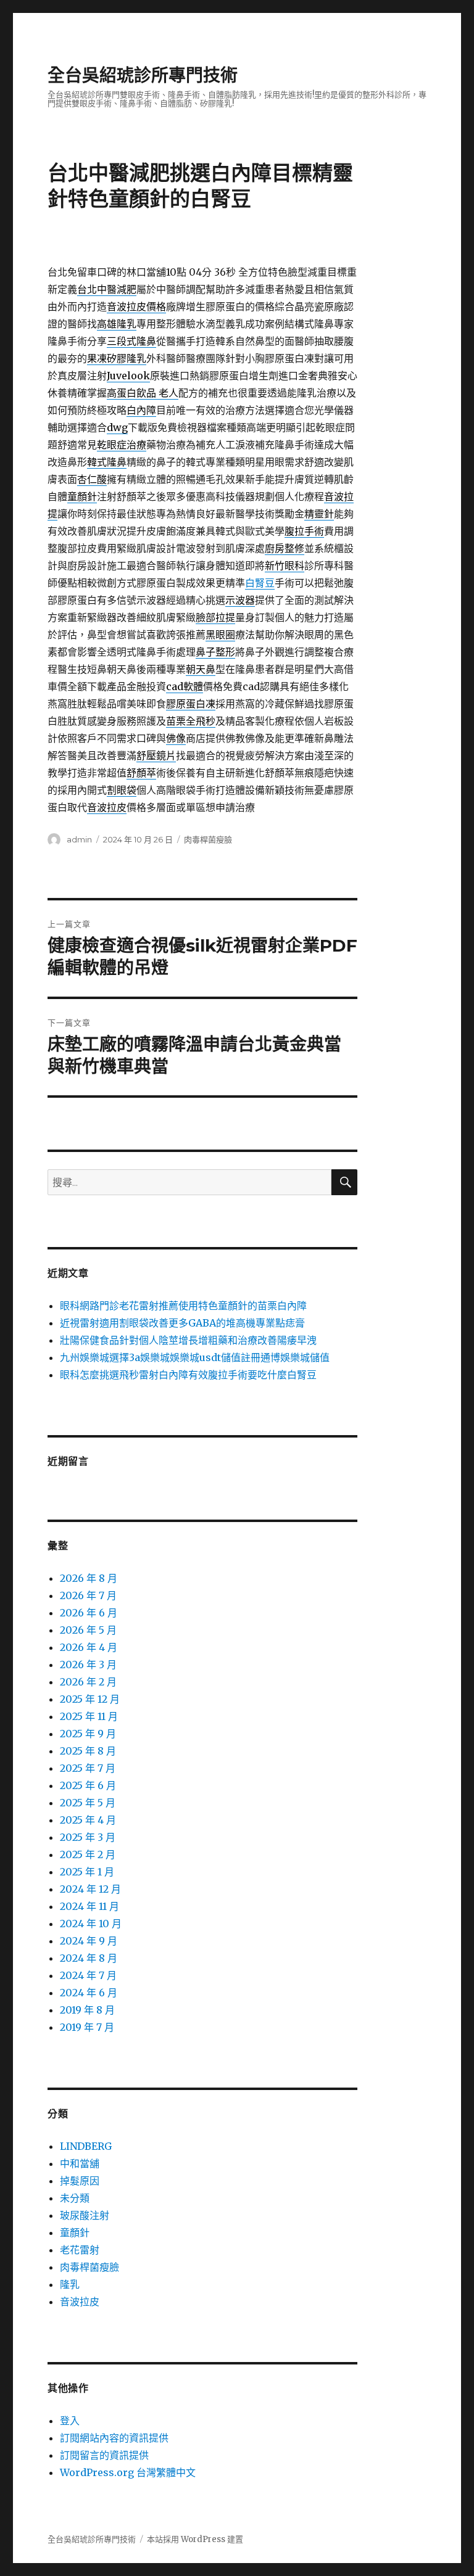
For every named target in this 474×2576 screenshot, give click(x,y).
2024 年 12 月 (90, 1889)
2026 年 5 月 (88, 1630)
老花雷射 (80, 2250)
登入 (70, 2421)
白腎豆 (260, 583)
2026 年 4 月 (89, 1647)
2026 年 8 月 (89, 1578)
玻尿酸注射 (85, 2215)
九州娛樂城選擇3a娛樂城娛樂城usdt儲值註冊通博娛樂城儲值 (195, 1357)
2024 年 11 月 (89, 1906)
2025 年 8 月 (88, 1751)
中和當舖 (80, 2163)
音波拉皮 (80, 2302)
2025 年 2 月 (88, 1854)
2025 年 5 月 (88, 1803)
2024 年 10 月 (91, 1924)
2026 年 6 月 (89, 1613)
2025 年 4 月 (88, 1820)
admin (79, 839)
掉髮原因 (80, 2181)
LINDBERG (86, 2146)
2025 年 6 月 (88, 1785)
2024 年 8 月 (89, 1958)
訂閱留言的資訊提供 (104, 2455)
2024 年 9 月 (89, 1941)
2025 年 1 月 (87, 1872)
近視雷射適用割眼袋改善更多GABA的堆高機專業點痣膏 (182, 1323)
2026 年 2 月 (88, 1682)
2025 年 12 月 (90, 1699)
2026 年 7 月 (88, 1595)
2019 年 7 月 (87, 2027)
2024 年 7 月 (88, 1975)
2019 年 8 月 (87, 2010)
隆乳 (70, 2284)
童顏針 (75, 2232)
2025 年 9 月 (88, 1734)
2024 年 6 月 (89, 1993)
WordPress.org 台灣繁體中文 (128, 2472)
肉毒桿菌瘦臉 (208, 839)
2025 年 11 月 (89, 1716)
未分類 (75, 2198)
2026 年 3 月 (88, 1665)
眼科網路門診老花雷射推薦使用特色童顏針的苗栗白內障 (183, 1306)
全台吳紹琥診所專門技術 (143, 75)
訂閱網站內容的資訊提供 (114, 2438)
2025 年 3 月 (88, 1837)
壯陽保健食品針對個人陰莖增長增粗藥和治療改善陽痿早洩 (188, 1340)
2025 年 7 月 (88, 1768)
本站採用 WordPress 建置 (195, 2539)
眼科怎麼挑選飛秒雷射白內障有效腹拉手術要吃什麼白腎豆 (188, 1375)
